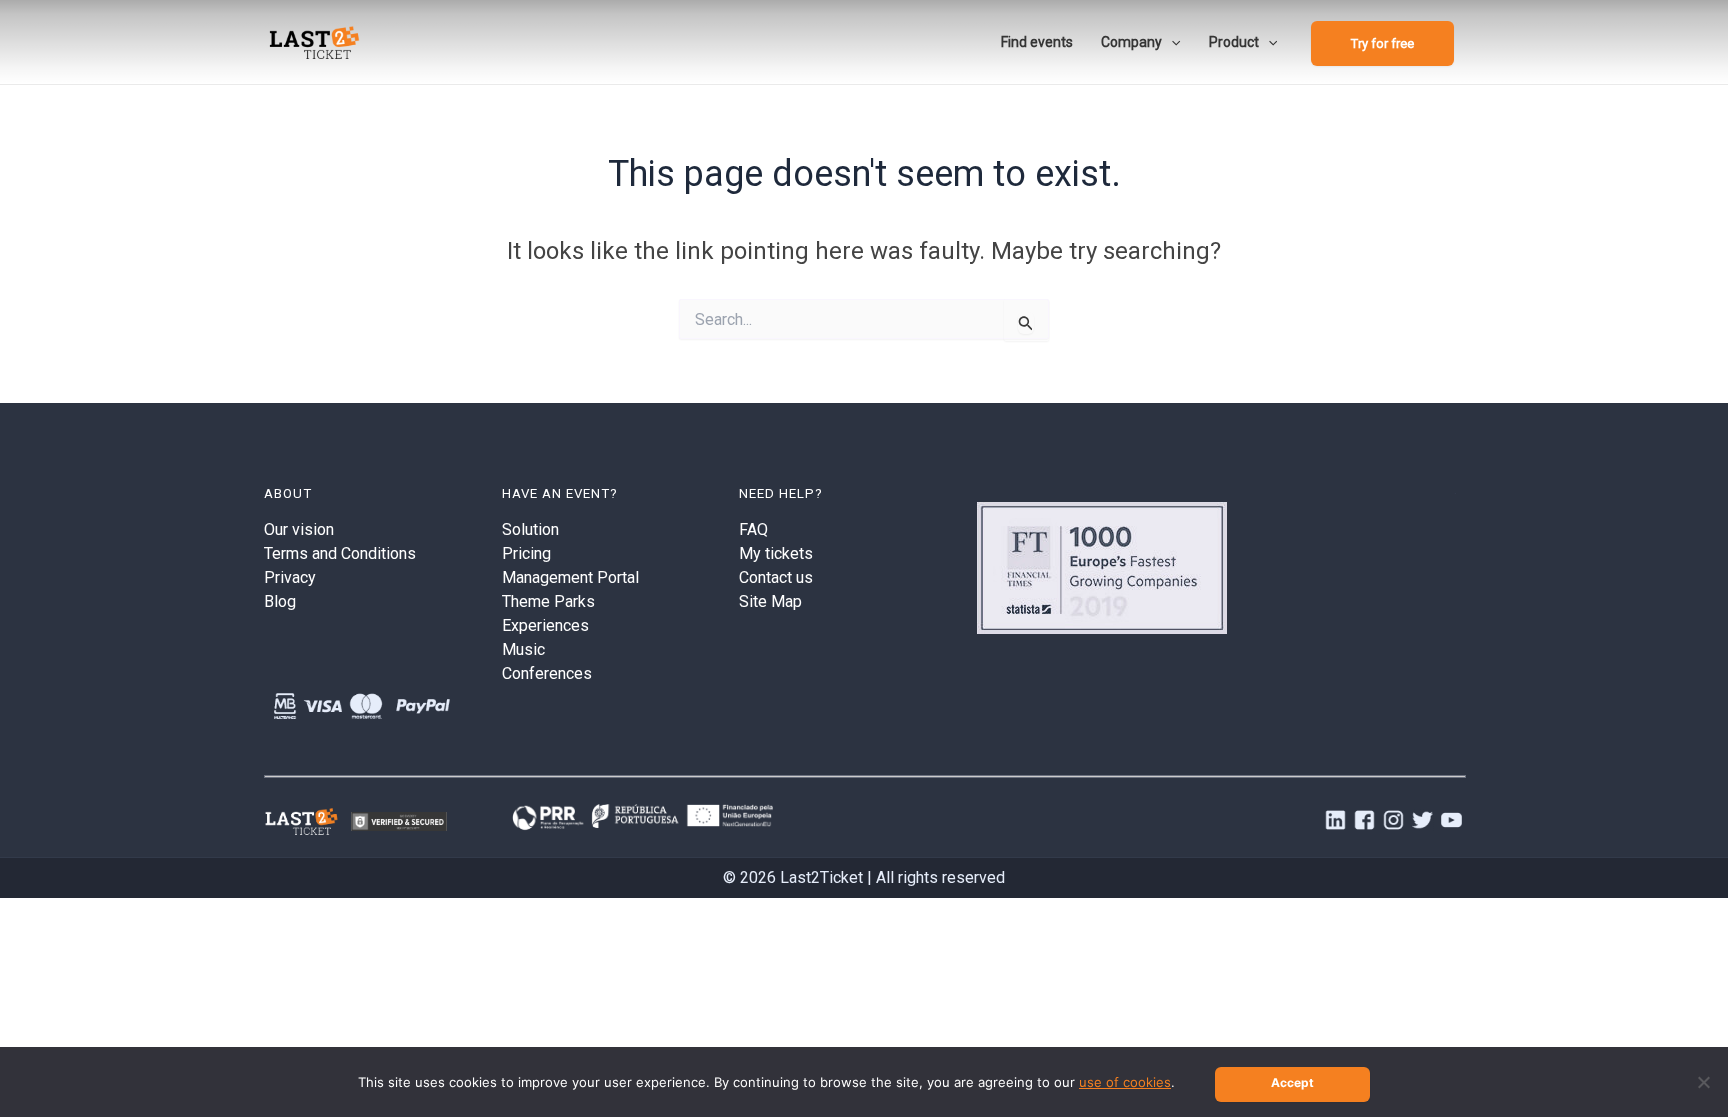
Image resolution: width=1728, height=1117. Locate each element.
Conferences (547, 673)
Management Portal (570, 577)
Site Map (770, 601)
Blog (280, 601)
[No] (1703, 1082)
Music (523, 649)
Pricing (526, 553)
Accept (1292, 1082)
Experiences (545, 625)
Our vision (299, 529)
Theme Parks (548, 601)
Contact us (776, 577)
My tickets (776, 553)
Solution (530, 529)
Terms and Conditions (340, 553)
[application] (1171, 42)
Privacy (290, 577)
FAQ (753, 529)
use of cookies (1125, 1082)
